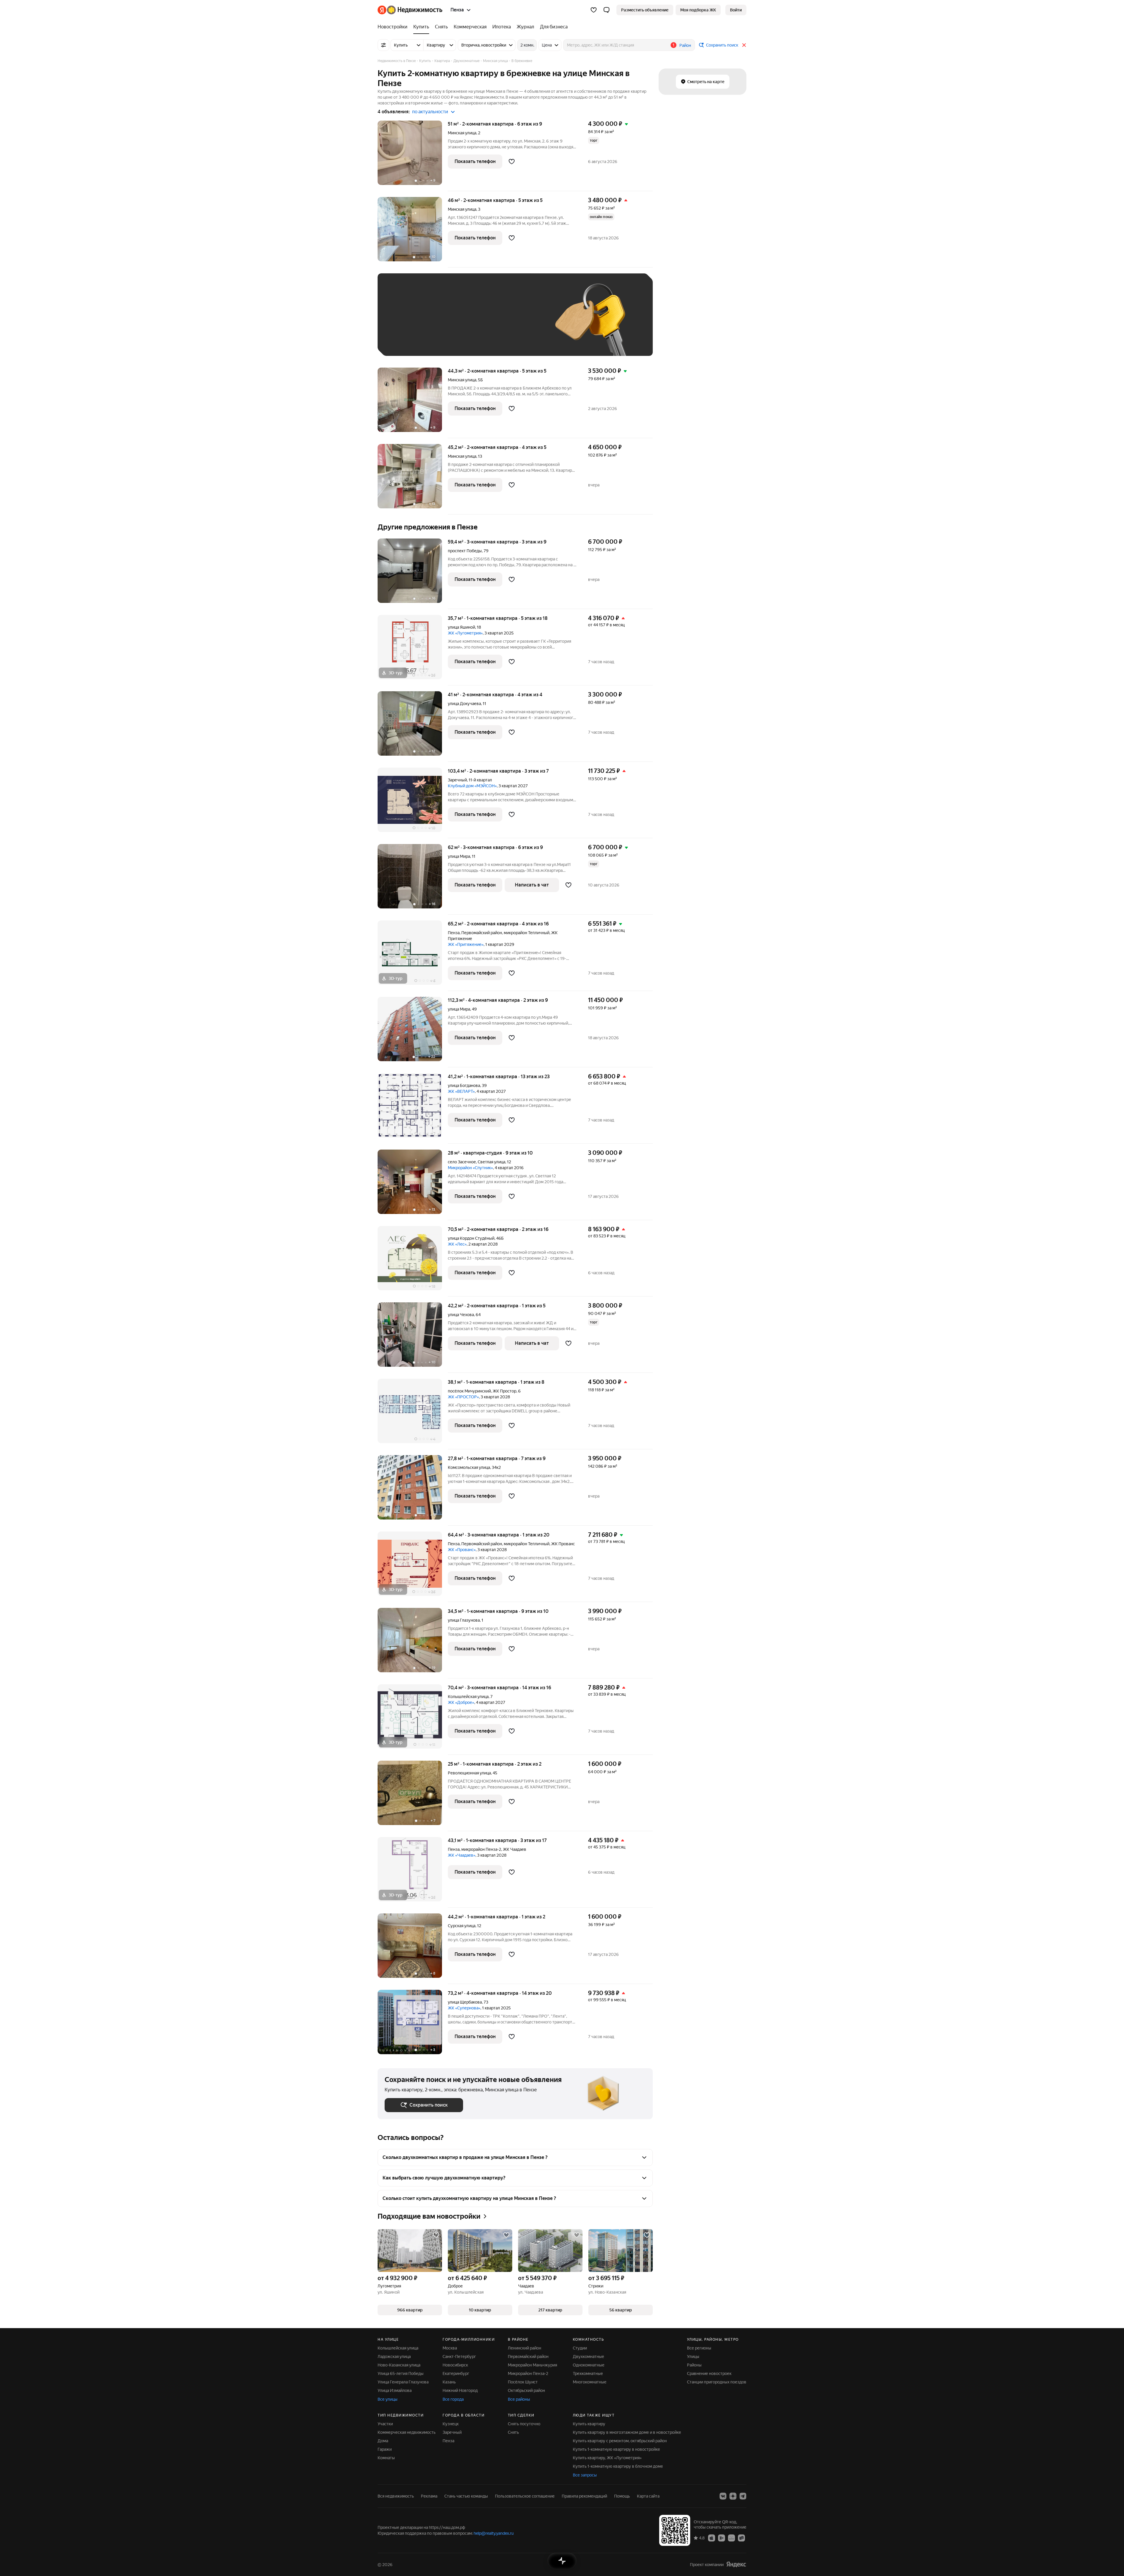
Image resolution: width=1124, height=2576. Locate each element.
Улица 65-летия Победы (401, 2373)
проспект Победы (465, 551)
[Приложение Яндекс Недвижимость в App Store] (712, 2538)
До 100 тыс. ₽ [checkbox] (520, 323)
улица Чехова (461, 1315)
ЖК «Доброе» (461, 1702)
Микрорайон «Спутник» (470, 1168)
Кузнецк (451, 2424)
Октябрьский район (526, 2390)
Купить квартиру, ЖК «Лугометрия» (607, 2458)
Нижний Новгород (460, 2390)
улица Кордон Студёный (471, 1238)
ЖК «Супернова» (464, 2008)
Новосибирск (455, 2365)
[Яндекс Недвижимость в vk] (723, 2496)
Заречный (457, 780)
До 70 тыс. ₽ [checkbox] (481, 323)
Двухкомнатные (588, 2357)
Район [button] (685, 45)
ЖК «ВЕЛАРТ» (461, 1091)
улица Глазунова (464, 1620)
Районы (694, 2365)
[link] (736, 10)
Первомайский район (528, 2357)
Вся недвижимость (396, 2496)
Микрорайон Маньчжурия (532, 2365)
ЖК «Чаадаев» (462, 1855)
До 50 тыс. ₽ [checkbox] (442, 323)
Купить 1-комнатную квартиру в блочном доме (618, 2466)
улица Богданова (464, 1085)
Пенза (454, 933)
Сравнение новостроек (709, 2373)
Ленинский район (525, 2348)
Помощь (622, 2496)
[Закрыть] (744, 45)
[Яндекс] (736, 2564)
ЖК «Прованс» (462, 1550)
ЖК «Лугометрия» (465, 633)
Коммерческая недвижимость (407, 2432)
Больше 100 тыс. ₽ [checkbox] (410, 340)
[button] (606, 10)
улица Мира (459, 856)
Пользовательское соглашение (525, 2496)
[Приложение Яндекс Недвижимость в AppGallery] (731, 2538)
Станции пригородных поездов (717, 2382)
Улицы (693, 2357)
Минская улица (462, 133)
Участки (385, 2424)
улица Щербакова (465, 2002)
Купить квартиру (589, 2424)
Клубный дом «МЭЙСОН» (472, 786)
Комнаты (386, 2458)
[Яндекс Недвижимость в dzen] (733, 2496)
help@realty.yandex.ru (494, 2533)
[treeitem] (394, 27)
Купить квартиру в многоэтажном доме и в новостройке (627, 2432)
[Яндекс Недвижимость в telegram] (743, 2496)
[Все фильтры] (383, 45)
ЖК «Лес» (457, 1244)
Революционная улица (469, 1773)
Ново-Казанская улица (399, 2365)
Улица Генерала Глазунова (403, 2382)
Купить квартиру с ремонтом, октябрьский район (620, 2441)
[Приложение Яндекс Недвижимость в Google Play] (722, 2538)
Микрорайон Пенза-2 (528, 2373)
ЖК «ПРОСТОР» (463, 1397)
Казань (449, 2382)
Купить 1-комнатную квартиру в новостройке (616, 2449)
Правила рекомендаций (584, 2496)
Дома (383, 2441)
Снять (513, 2432)
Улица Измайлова (395, 2390)
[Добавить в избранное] (512, 162)
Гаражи (385, 2449)
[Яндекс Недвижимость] (410, 10)
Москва (450, 2348)
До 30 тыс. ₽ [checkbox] (403, 323)
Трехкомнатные (588, 2373)
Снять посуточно (524, 2424)
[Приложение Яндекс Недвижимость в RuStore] (741, 2538)
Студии (580, 2348)
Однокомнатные (589, 2365)
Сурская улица (462, 1926)
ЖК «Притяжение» (466, 944)
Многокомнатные (590, 2382)
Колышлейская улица (468, 1697)
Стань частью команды (466, 2496)
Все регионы (699, 2348)
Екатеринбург (456, 2373)
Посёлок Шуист (523, 2382)
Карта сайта (648, 2496)
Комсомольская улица (469, 1467)
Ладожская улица (394, 2357)
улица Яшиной (461, 627)
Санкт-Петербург (459, 2357)
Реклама (429, 2496)
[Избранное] (594, 10)
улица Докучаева (464, 704)
